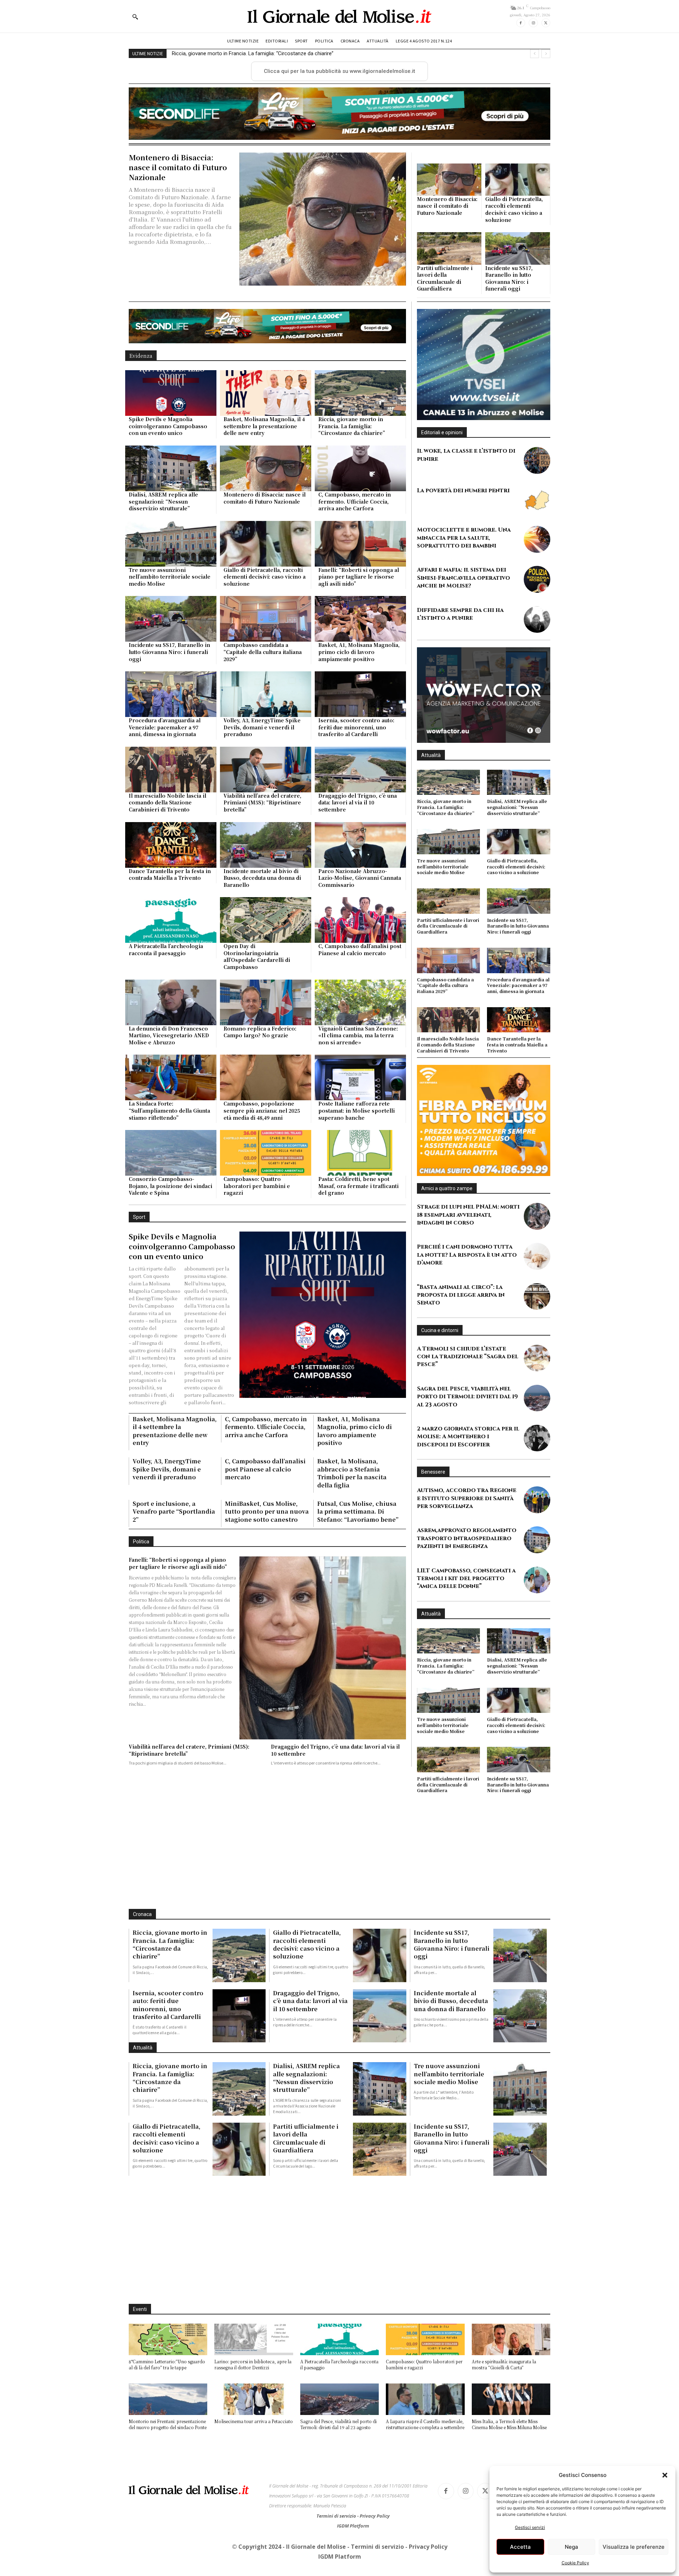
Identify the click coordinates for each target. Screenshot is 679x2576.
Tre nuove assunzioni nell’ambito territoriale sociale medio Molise (170, 688)
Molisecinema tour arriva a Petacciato (254, 2407)
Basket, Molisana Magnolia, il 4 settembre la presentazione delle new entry (264, 537)
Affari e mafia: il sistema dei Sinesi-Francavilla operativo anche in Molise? (463, 609)
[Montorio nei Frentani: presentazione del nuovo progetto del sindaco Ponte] (168, 2385)
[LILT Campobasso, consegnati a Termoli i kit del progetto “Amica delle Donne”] (537, 1610)
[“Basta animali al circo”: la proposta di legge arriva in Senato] (537, 1327)
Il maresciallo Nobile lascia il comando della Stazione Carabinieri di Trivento (167, 914)
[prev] (535, 54)
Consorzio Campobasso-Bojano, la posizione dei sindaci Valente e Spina (170, 1297)
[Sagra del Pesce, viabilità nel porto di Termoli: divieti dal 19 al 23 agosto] (537, 1429)
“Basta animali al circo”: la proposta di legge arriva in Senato (461, 1326)
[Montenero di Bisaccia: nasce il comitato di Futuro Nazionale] (323, 266)
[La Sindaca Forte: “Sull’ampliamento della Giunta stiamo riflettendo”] (171, 1189)
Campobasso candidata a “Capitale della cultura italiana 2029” (263, 763)
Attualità (431, 802)
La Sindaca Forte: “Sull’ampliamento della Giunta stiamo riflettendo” (169, 1222)
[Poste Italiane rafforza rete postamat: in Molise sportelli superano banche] (360, 1189)
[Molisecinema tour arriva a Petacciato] (254, 2385)
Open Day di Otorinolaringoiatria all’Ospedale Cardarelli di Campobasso (257, 1068)
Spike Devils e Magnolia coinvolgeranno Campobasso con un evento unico (168, 537)
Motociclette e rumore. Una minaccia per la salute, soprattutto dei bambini (464, 569)
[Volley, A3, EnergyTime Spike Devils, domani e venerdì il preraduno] (266, 806)
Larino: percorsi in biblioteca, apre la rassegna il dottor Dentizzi (253, 2350)
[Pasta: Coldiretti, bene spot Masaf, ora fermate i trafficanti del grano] (360, 1264)
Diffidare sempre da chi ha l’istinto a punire (460, 645)
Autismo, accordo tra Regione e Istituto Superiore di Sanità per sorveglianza (467, 1529)
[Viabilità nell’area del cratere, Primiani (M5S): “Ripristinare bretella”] (266, 881)
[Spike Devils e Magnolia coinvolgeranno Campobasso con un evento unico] (171, 504)
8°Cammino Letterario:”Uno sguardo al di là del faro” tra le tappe (167, 2350)
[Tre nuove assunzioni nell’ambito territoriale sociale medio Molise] (171, 655)
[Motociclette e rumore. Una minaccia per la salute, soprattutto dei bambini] (537, 570)
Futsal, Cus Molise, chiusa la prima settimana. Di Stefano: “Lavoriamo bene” (358, 1623)
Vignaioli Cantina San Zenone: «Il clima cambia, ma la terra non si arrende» (358, 1146)
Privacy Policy (375, 2501)
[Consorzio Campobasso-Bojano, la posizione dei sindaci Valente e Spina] (171, 1264)
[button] (665, 2475)
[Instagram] (533, 23)
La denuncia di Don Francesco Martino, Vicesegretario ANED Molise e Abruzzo (169, 1146)
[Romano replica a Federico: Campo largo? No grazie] (266, 1114)
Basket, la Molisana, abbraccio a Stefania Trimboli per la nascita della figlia (352, 1584)
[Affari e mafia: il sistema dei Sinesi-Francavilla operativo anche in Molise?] (537, 610)
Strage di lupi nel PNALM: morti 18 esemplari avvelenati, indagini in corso (468, 1246)
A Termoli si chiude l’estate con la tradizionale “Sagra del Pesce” (468, 1387)
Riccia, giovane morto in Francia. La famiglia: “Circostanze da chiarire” (352, 537)
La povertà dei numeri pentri (463, 521)
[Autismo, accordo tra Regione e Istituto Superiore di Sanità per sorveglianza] (537, 1530)
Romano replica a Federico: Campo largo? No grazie (260, 1143)
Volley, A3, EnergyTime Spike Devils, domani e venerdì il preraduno (262, 839)
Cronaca (142, 1946)
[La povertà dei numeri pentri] (537, 531)
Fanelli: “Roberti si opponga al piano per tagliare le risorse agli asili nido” (359, 688)
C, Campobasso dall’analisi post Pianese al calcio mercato (360, 1061)
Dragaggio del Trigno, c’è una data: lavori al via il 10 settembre (358, 914)
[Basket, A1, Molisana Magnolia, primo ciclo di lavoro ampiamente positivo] (360, 730)
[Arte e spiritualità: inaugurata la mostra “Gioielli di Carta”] (511, 2325)
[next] (546, 54)
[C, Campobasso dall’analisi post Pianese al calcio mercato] (360, 1031)
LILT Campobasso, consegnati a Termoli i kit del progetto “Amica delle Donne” (466, 1609)
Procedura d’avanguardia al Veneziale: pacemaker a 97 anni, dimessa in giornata (165, 839)
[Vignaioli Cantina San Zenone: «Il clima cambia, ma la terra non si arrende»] (360, 1114)
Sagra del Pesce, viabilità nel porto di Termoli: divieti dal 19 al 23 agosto (467, 1427)
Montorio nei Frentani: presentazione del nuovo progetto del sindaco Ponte (168, 2410)
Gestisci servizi (530, 2527)
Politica (141, 1653)
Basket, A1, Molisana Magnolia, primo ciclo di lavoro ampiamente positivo (359, 763)
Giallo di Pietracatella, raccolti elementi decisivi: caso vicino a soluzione (514, 256)
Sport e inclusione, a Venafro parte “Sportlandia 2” (174, 1623)
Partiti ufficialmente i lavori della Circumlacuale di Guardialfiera (445, 325)
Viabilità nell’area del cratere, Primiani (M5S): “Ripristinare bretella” (262, 914)
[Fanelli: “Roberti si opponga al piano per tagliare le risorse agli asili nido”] (360, 655)
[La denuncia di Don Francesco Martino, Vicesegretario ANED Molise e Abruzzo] (171, 1114)
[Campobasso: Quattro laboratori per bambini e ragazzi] (266, 1264)
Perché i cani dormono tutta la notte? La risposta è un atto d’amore (467, 1286)
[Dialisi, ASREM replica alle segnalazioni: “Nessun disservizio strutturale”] (171, 580)
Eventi (140, 2295)
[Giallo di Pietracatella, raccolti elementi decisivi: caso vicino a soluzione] (518, 226)
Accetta (520, 2547)
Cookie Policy (575, 2563)
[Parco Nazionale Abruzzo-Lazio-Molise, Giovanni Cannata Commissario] (360, 956)
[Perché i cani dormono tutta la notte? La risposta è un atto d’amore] (537, 1287)
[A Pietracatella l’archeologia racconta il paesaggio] (171, 1031)
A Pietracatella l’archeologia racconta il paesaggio (166, 1061)
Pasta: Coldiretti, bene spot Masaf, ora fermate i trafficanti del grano (358, 1297)
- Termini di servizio (376, 2532)
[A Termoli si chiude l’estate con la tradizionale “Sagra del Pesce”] (537, 1389)
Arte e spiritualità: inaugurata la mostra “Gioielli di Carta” (504, 2350)
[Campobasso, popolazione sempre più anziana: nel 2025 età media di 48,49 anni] (266, 1189)
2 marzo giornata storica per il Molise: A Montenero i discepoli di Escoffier (468, 1467)
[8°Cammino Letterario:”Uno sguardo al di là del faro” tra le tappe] (168, 2325)
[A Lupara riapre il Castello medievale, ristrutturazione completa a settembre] (425, 2385)
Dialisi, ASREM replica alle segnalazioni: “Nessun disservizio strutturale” (163, 612)
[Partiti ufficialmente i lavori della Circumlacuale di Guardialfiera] (449, 295)
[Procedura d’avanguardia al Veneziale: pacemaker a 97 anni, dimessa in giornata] (171, 806)
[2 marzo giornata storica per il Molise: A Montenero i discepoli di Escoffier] (537, 1469)
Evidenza (141, 467)
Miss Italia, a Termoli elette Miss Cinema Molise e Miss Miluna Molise (509, 2410)
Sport (139, 1328)
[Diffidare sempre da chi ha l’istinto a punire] (537, 650)
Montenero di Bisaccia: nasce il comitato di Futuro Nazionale (242, 53)
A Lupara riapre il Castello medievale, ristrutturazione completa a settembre (425, 2410)
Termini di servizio (337, 2501)
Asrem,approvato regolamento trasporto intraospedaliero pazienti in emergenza (467, 1569)
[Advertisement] (339, 137)
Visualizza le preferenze (634, 2547)
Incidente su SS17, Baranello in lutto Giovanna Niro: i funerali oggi (509, 325)
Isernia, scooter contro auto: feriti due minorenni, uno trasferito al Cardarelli (356, 839)
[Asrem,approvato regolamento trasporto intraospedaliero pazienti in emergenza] (537, 1570)
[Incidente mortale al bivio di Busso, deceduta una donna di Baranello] (266, 956)
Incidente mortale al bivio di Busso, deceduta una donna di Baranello (262, 989)
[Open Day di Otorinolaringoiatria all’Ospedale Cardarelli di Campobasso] (266, 1031)
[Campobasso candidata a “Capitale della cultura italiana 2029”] (266, 730)
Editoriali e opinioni (442, 463)
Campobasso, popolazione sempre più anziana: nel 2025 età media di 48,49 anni (262, 1222)
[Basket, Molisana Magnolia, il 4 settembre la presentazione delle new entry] (266, 504)
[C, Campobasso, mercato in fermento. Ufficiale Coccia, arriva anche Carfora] (360, 580)
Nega (571, 2547)
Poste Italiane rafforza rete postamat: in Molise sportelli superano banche (356, 1222)
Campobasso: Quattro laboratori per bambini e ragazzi (257, 1297)
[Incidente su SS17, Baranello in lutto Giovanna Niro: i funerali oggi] (518, 295)
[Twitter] (546, 23)
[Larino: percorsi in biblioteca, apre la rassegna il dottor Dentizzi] (254, 2325)
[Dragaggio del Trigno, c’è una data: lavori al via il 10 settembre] (360, 881)
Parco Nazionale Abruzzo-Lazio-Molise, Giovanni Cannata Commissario (360, 989)
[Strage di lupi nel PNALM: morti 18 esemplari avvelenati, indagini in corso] (537, 1247)
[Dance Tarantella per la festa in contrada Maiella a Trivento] (171, 956)
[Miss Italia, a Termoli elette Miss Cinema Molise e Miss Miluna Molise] (511, 2385)
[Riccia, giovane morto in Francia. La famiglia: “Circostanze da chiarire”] (360, 504)
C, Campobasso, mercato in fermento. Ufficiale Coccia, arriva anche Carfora (355, 612)
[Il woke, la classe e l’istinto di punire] (537, 491)
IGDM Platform (353, 2511)
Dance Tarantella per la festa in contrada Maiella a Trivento (170, 986)
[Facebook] (521, 23)
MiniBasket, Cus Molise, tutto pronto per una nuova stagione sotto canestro (267, 1623)
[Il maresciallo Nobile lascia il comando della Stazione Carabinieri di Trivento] (171, 881)
